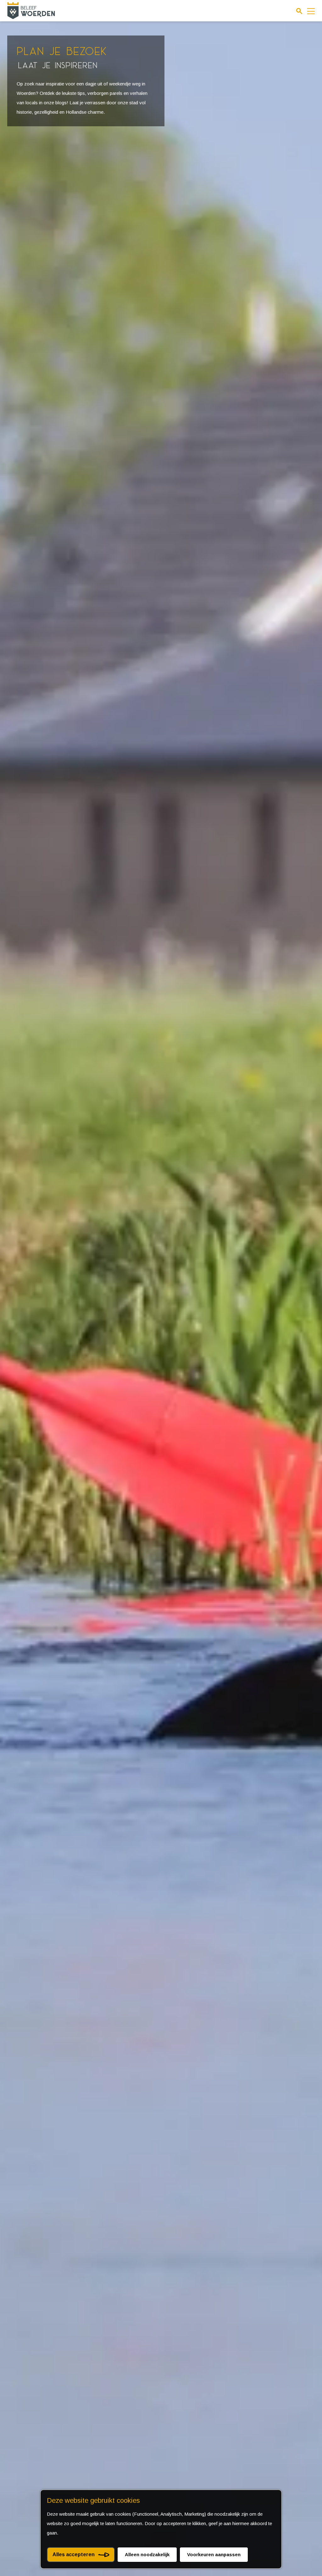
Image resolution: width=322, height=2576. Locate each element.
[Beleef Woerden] (31, 11)
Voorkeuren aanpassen (214, 2554)
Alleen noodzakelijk (147, 2554)
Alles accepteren (74, 2554)
